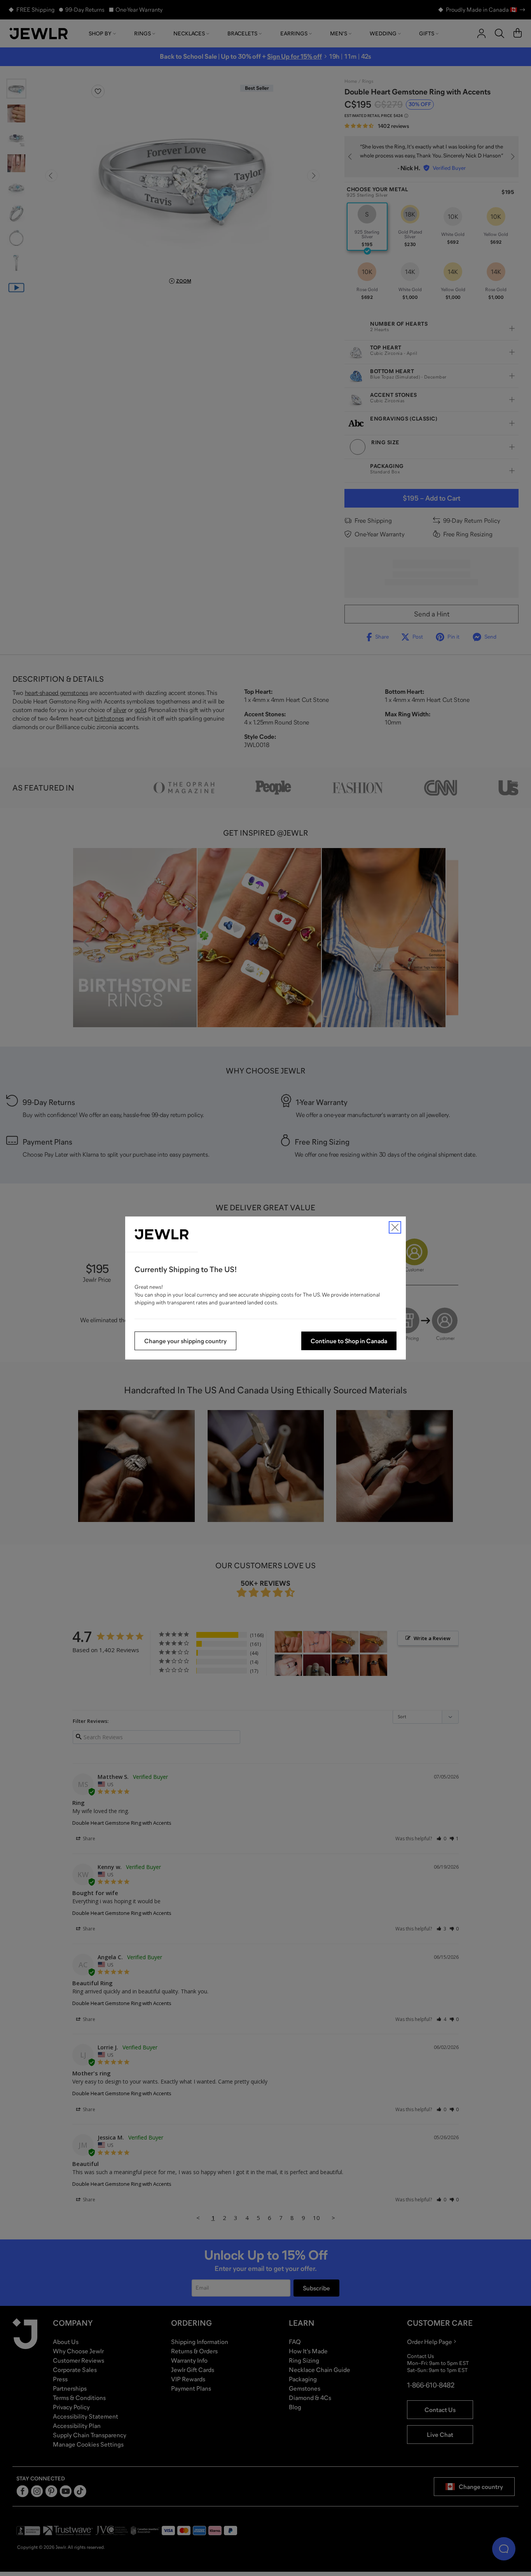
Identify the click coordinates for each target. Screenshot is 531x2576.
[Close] (395, 1227)
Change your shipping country (185, 1341)
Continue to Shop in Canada (349, 1341)
